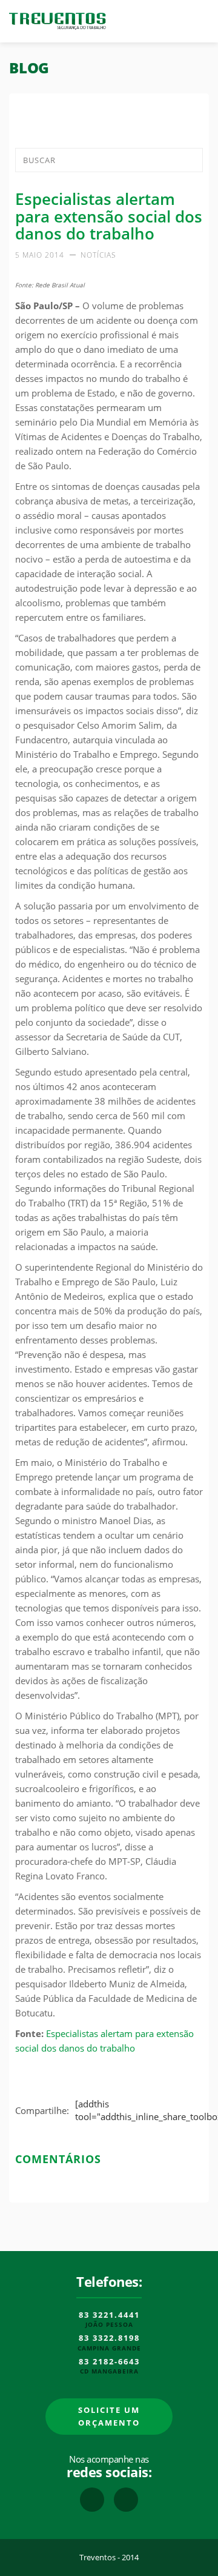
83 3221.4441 (109, 2315)
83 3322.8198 (109, 2338)
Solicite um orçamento (109, 2416)
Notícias (98, 255)
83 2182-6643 (109, 2362)
